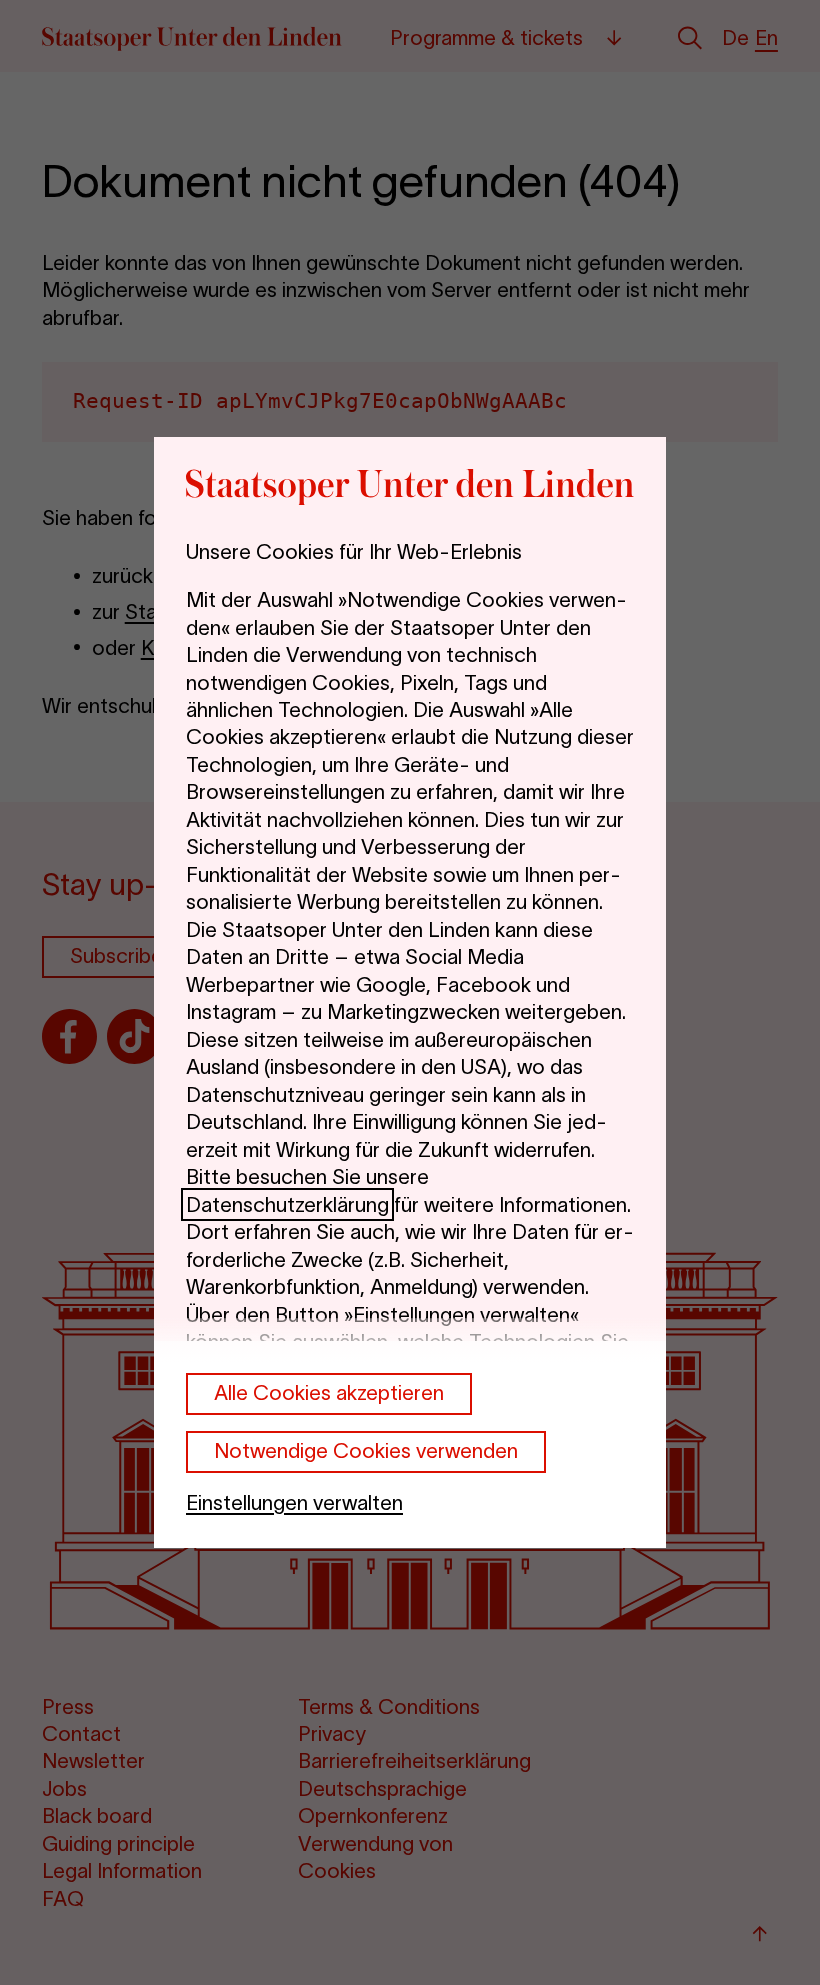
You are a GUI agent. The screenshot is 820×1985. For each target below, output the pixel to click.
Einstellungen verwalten (294, 1502)
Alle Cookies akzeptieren (329, 1392)
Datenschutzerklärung (287, 1204)
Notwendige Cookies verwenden (366, 1450)
